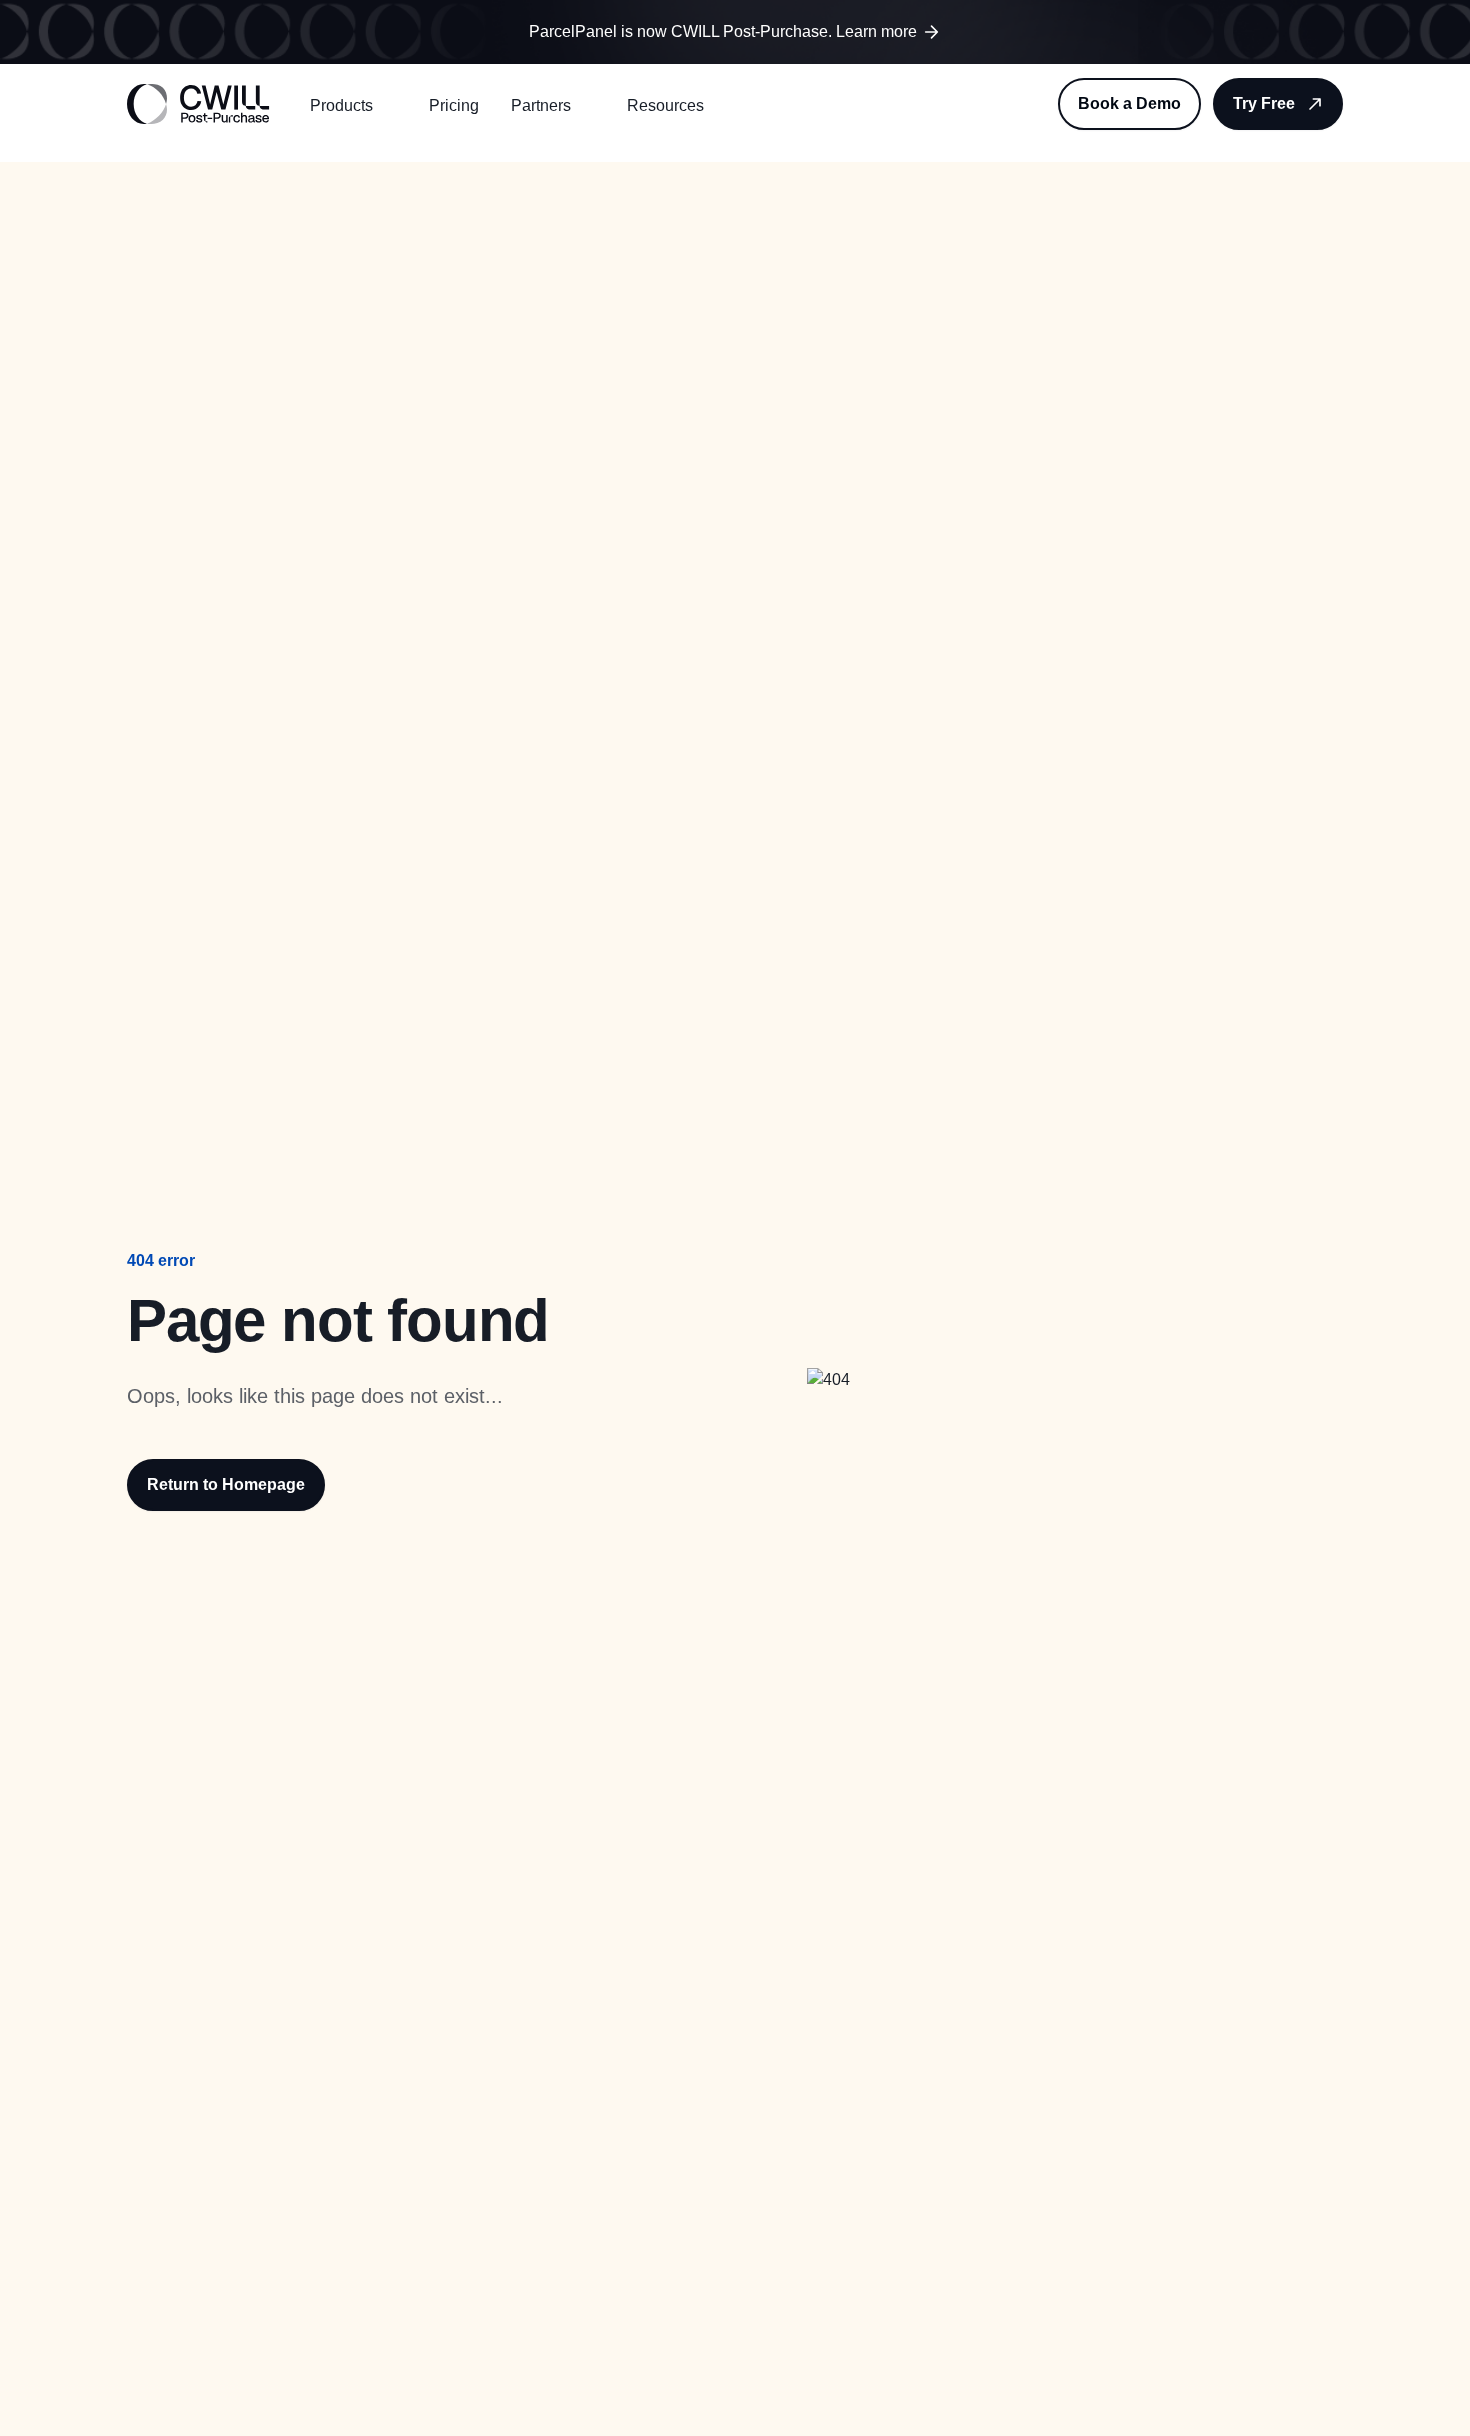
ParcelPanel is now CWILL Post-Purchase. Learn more (723, 31)
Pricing (454, 105)
